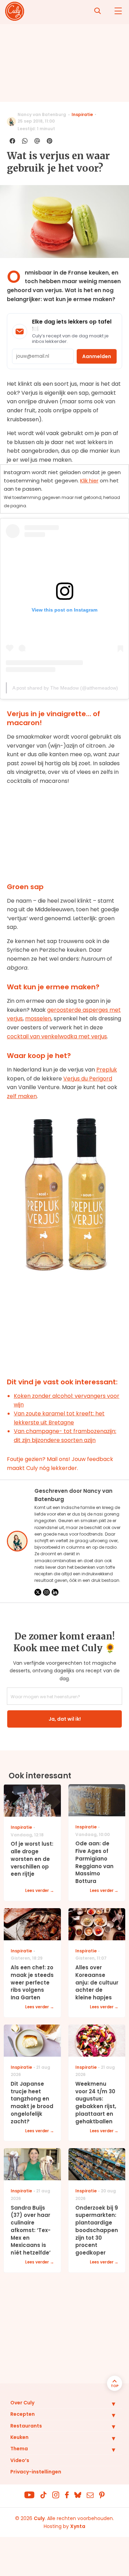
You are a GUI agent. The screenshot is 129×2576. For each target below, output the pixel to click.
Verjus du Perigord (88, 1079)
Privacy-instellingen (36, 2472)
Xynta (78, 2526)
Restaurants (26, 2426)
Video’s (20, 2460)
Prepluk (107, 1070)
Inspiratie (82, 114)
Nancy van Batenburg (42, 114)
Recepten (23, 2414)
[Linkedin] (55, 1592)
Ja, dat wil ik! (65, 1719)
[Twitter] (38, 1592)
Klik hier (89, 480)
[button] (108, 2404)
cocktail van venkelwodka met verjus (57, 1036)
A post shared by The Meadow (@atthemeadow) (65, 688)
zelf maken (22, 1096)
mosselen (38, 1018)
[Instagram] (46, 1592)
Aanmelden (97, 356)
